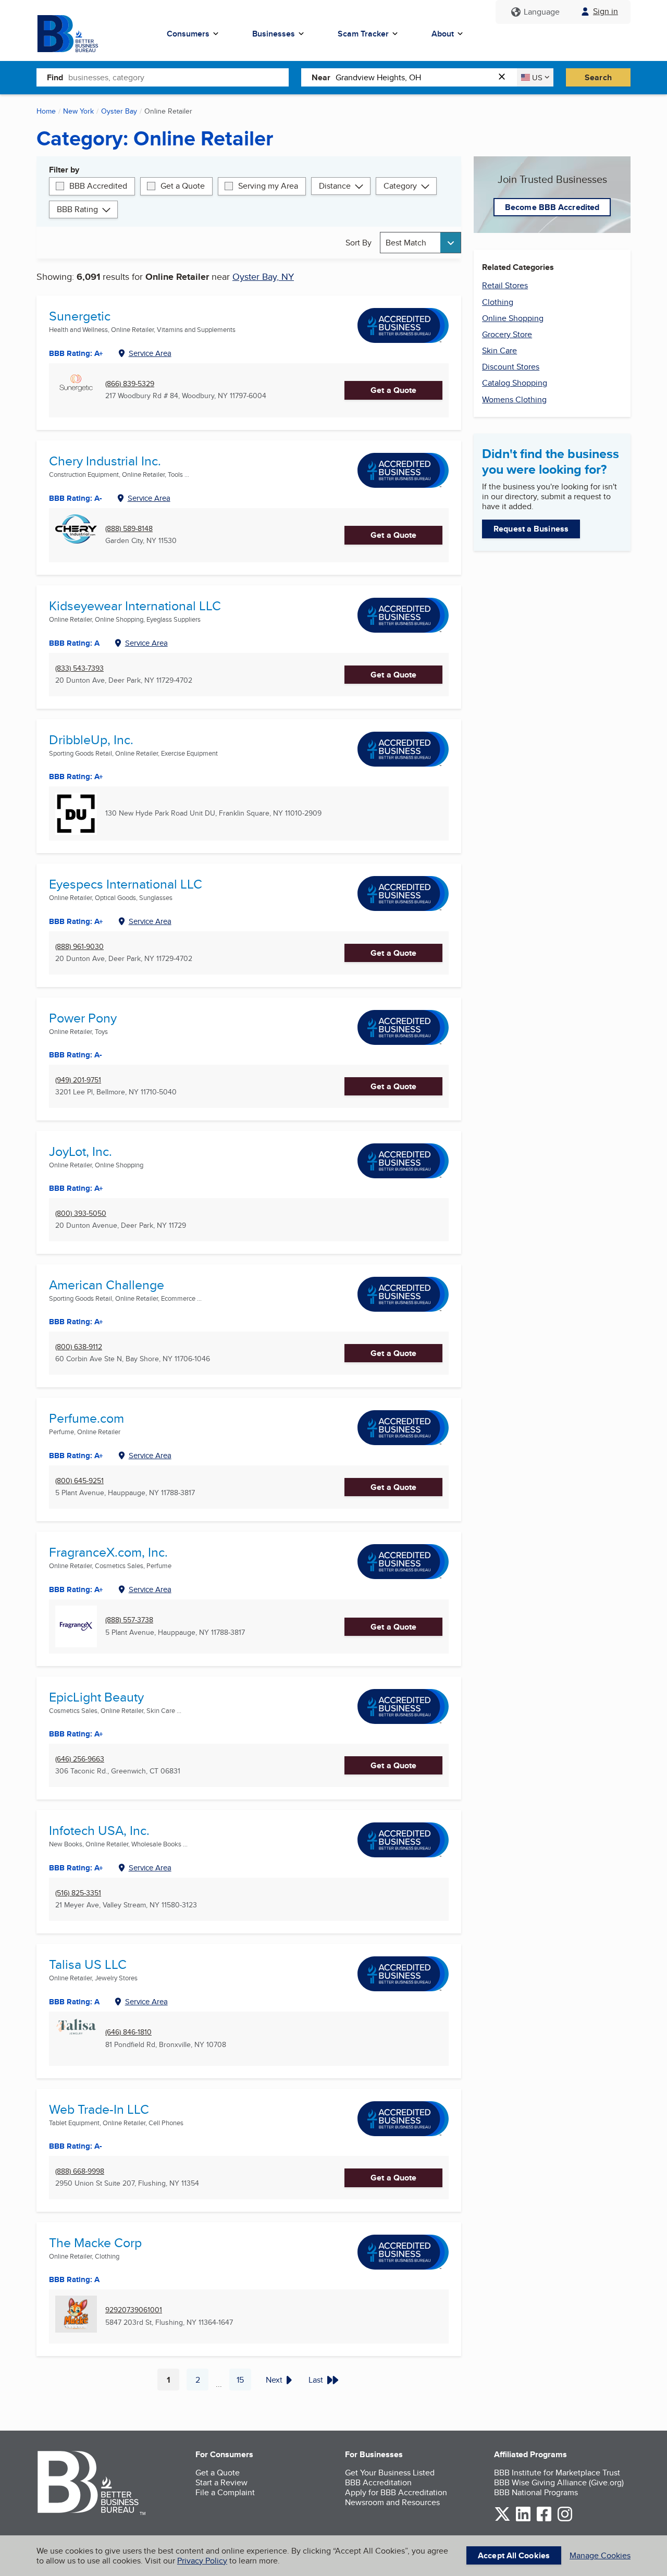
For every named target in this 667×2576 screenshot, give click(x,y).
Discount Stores (511, 367)
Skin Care (499, 350)
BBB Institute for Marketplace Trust (557, 2473)
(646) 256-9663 (80, 1759)
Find (55, 77)
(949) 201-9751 (78, 1080)
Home (46, 111)
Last (316, 2380)
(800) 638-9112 (79, 1347)
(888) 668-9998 (80, 2171)
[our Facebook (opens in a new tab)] (544, 2519)
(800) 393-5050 (81, 1213)
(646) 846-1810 (128, 2032)
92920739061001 (134, 2310)
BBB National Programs (536, 2492)
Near (321, 77)
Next (274, 2380)
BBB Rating (77, 209)
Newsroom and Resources (392, 2502)
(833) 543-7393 (79, 668)
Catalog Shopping (515, 383)
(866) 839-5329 (130, 384)
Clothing (498, 302)
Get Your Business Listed (390, 2473)
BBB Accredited (98, 186)
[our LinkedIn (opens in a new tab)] (523, 2519)
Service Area (150, 353)
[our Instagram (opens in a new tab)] (565, 2519)
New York (78, 111)
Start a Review (221, 2482)
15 (244, 2382)
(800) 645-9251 (79, 1481)
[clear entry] (505, 77)
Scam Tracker (363, 34)
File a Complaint (225, 2492)
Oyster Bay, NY (263, 276)
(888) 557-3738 (129, 1620)
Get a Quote (183, 186)
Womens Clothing (514, 399)
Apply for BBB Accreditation (396, 2492)
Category (400, 186)
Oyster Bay (119, 111)
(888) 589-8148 (129, 529)
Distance (335, 186)
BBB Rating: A (74, 2002)
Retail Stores (505, 285)
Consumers (188, 34)
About (443, 34)
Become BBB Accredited (552, 207)
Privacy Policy (202, 2561)
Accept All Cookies (514, 2555)
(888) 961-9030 (79, 947)
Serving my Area (268, 186)
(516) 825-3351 (78, 1893)
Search (598, 77)
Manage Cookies (600, 2555)
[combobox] (178, 77)
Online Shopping (513, 318)
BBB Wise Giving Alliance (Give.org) (559, 2482)
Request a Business (531, 529)
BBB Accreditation (378, 2482)
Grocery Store (507, 334)
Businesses (274, 34)
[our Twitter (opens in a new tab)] (502, 2519)
